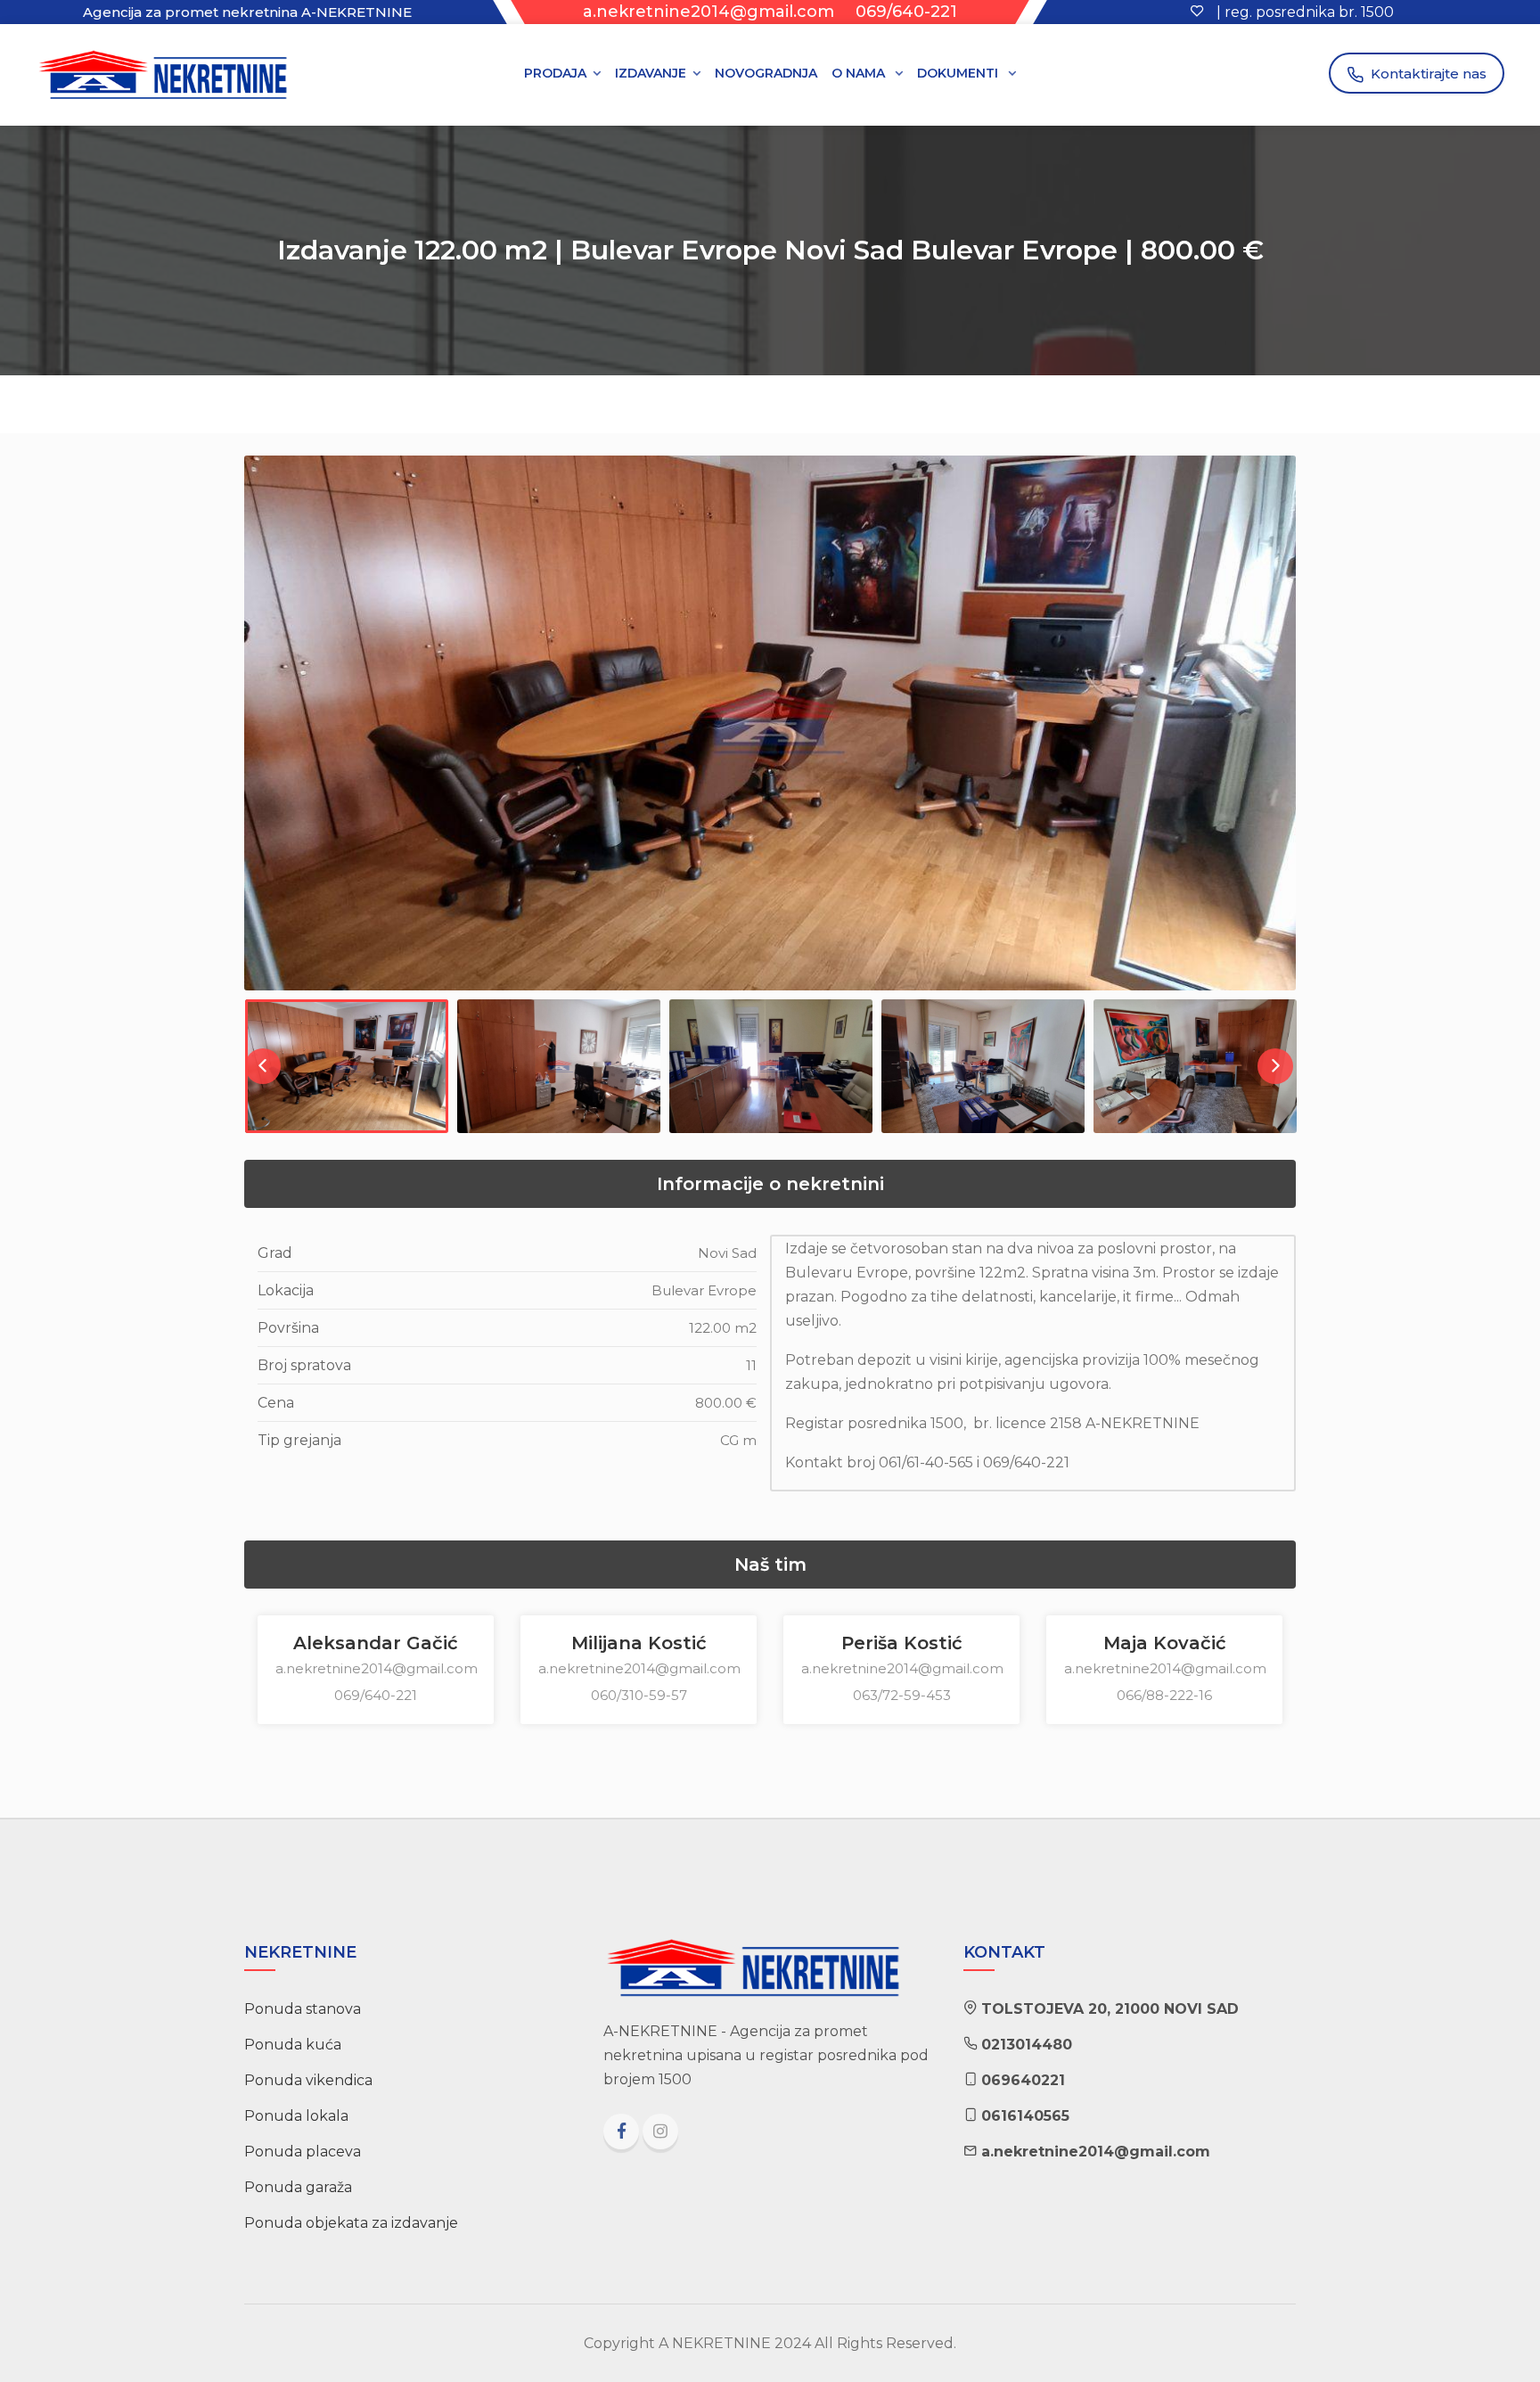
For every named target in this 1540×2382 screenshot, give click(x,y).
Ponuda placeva (303, 2152)
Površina (288, 1328)
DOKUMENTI (959, 73)
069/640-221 (906, 12)
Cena (276, 1403)
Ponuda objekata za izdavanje (351, 2223)
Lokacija (286, 1290)
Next (1281, 741)
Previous (259, 741)
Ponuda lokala (296, 2116)
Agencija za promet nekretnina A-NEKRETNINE (247, 12)
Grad (275, 1253)
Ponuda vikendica (308, 2080)
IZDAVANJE (651, 73)
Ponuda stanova (303, 2009)
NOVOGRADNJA (766, 73)
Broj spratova (304, 1365)
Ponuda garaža (298, 2187)
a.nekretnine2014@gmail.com (709, 12)
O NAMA (860, 73)
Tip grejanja (299, 1440)
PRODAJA (555, 73)
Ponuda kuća (293, 2045)
